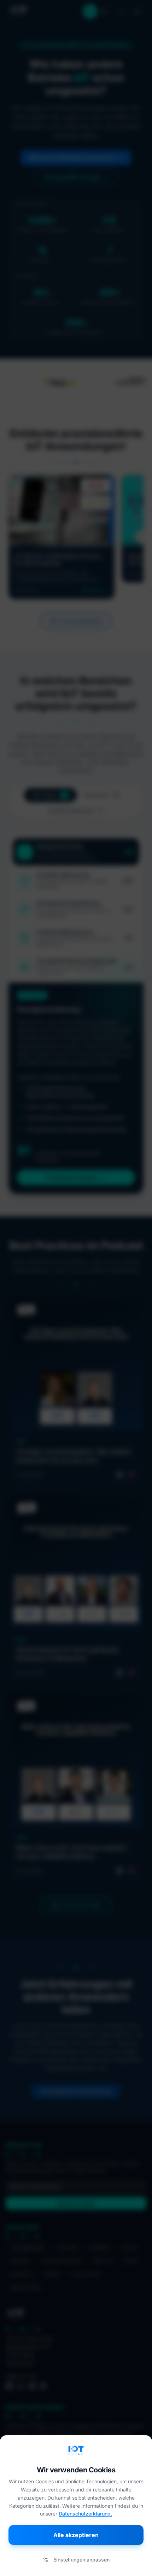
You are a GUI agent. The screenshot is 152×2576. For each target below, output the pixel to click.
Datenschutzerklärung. (85, 2514)
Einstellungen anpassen (81, 2560)
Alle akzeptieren (76, 2535)
